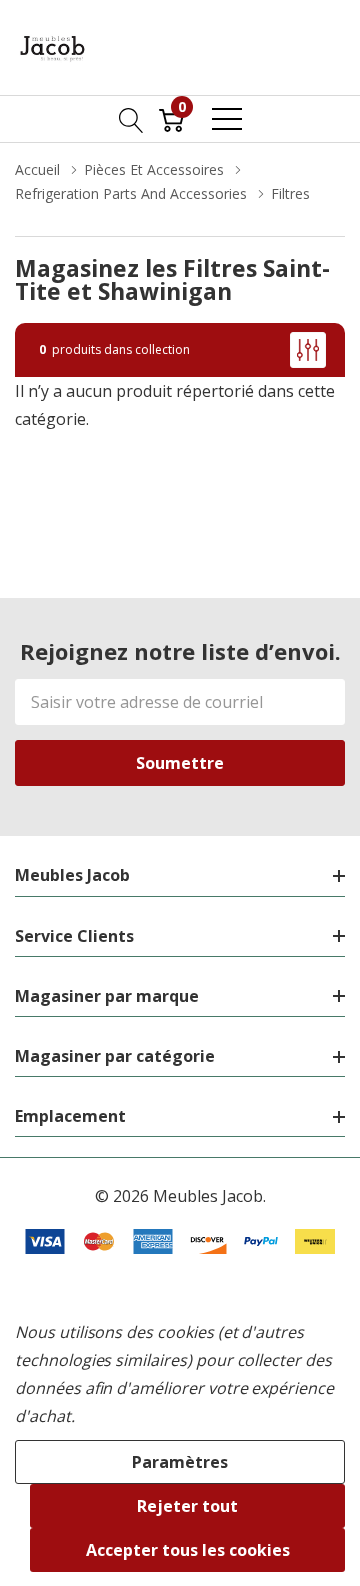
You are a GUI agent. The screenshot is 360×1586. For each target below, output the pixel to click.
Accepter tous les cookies (188, 1550)
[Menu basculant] (227, 119)
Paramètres (180, 1462)
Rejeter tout (187, 1506)
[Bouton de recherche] (131, 119)
